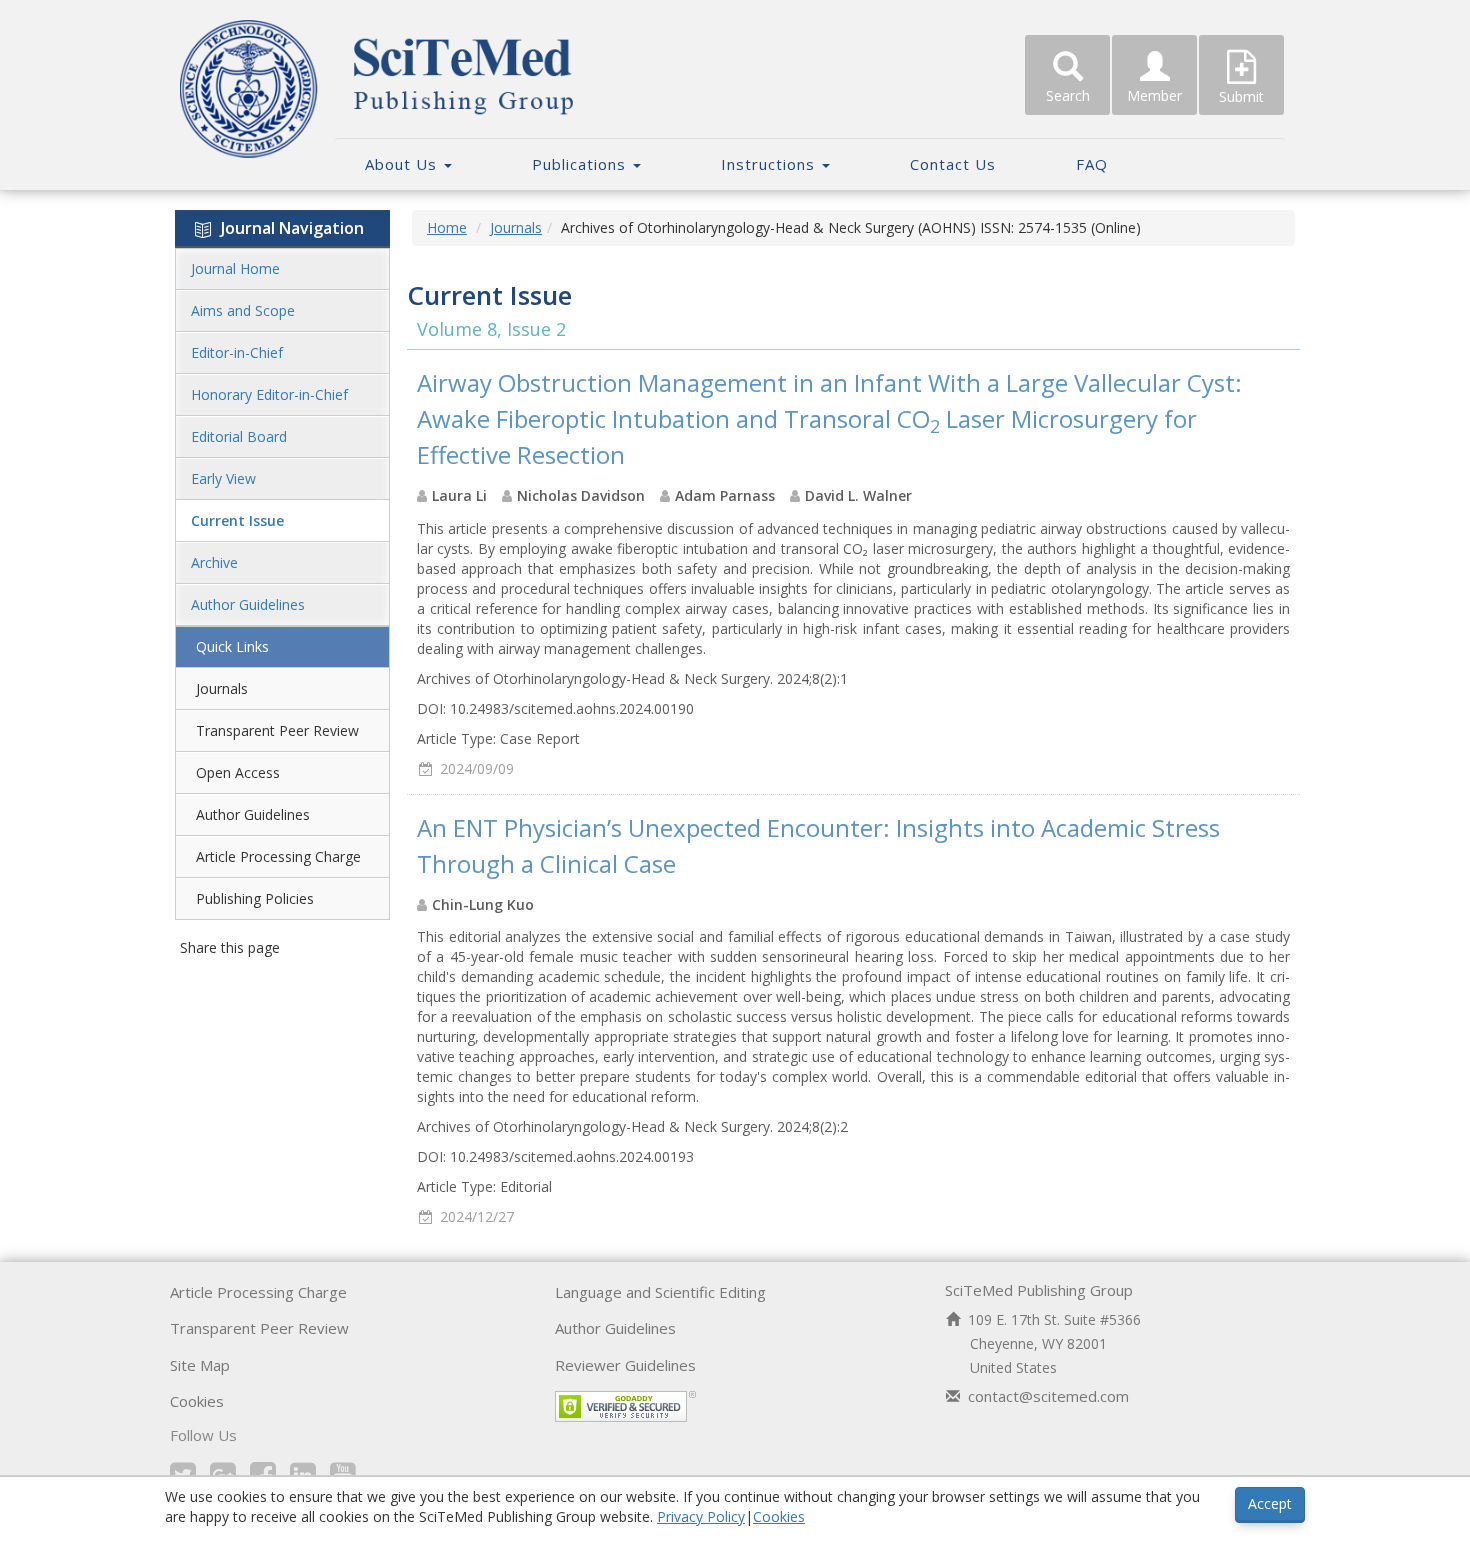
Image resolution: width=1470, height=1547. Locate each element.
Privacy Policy (701, 1516)
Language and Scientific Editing (660, 1292)
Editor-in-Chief (237, 352)
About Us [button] (403, 164)
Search (1068, 95)
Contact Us (953, 164)
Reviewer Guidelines (625, 1365)
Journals (222, 688)
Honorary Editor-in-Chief (269, 394)
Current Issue (237, 520)
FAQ (1092, 164)
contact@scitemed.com (1048, 1396)
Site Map (200, 1365)
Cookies (197, 1401)
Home (447, 227)
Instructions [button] (770, 164)
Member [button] (1154, 95)
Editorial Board (239, 436)
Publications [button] (581, 164)
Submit (1241, 96)
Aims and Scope (243, 310)
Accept (1270, 1503)
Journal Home (235, 268)
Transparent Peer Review (277, 730)
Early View (223, 478)
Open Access (238, 772)
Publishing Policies (255, 898)
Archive (214, 562)
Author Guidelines (248, 604)
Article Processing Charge (278, 856)
